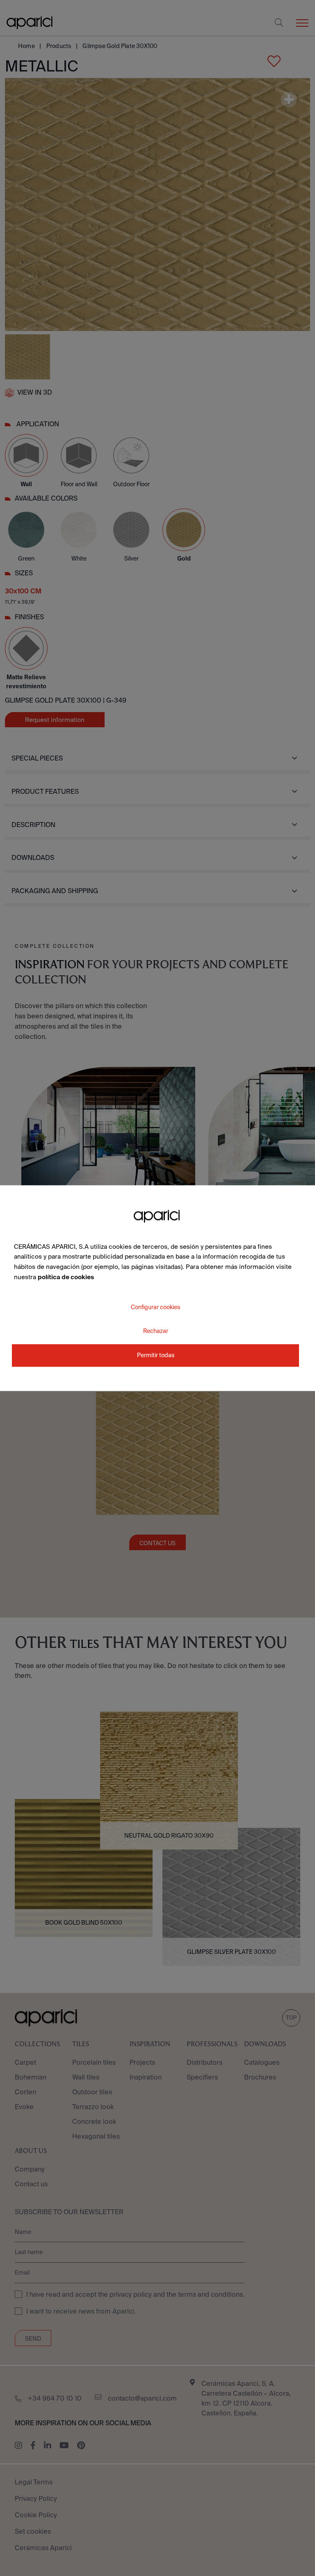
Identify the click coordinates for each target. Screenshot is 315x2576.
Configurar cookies (155, 1307)
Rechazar (156, 1331)
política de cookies (66, 1277)
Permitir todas (156, 1355)
